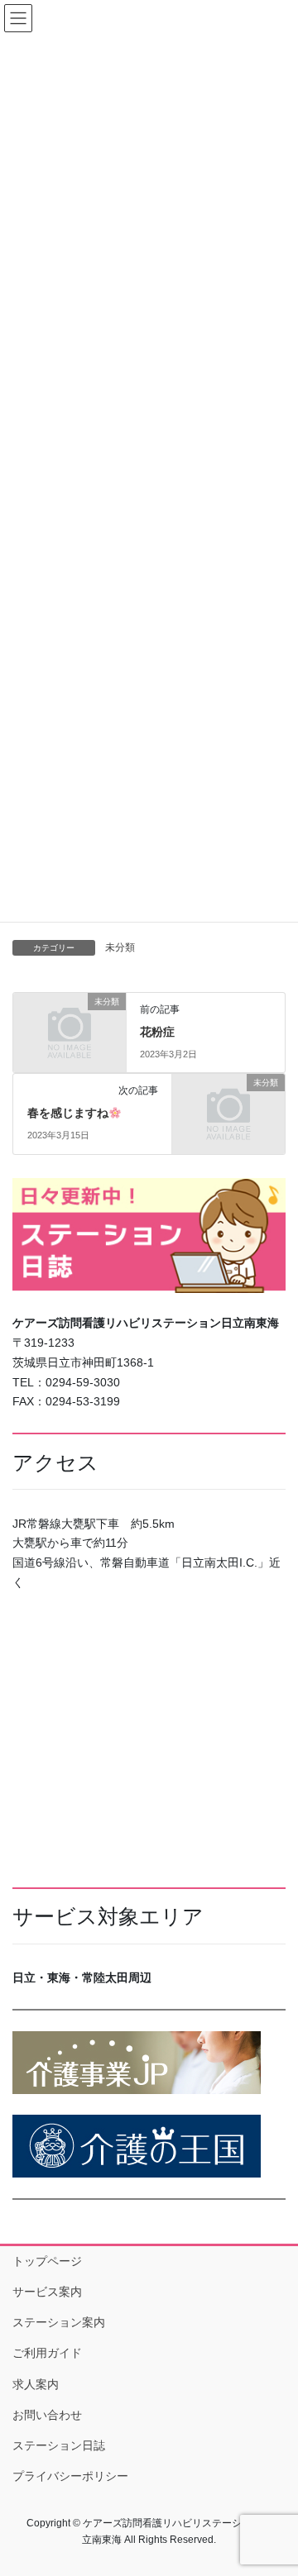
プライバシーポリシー (70, 2476)
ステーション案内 (59, 2322)
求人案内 (36, 2384)
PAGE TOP (274, 2484)
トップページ (47, 2261)
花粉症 (157, 1032)
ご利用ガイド (47, 2353)
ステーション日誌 (59, 2445)
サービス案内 (47, 2292)
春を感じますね (68, 1113)
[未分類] (70, 1026)
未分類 (120, 947)
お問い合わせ (47, 2415)
